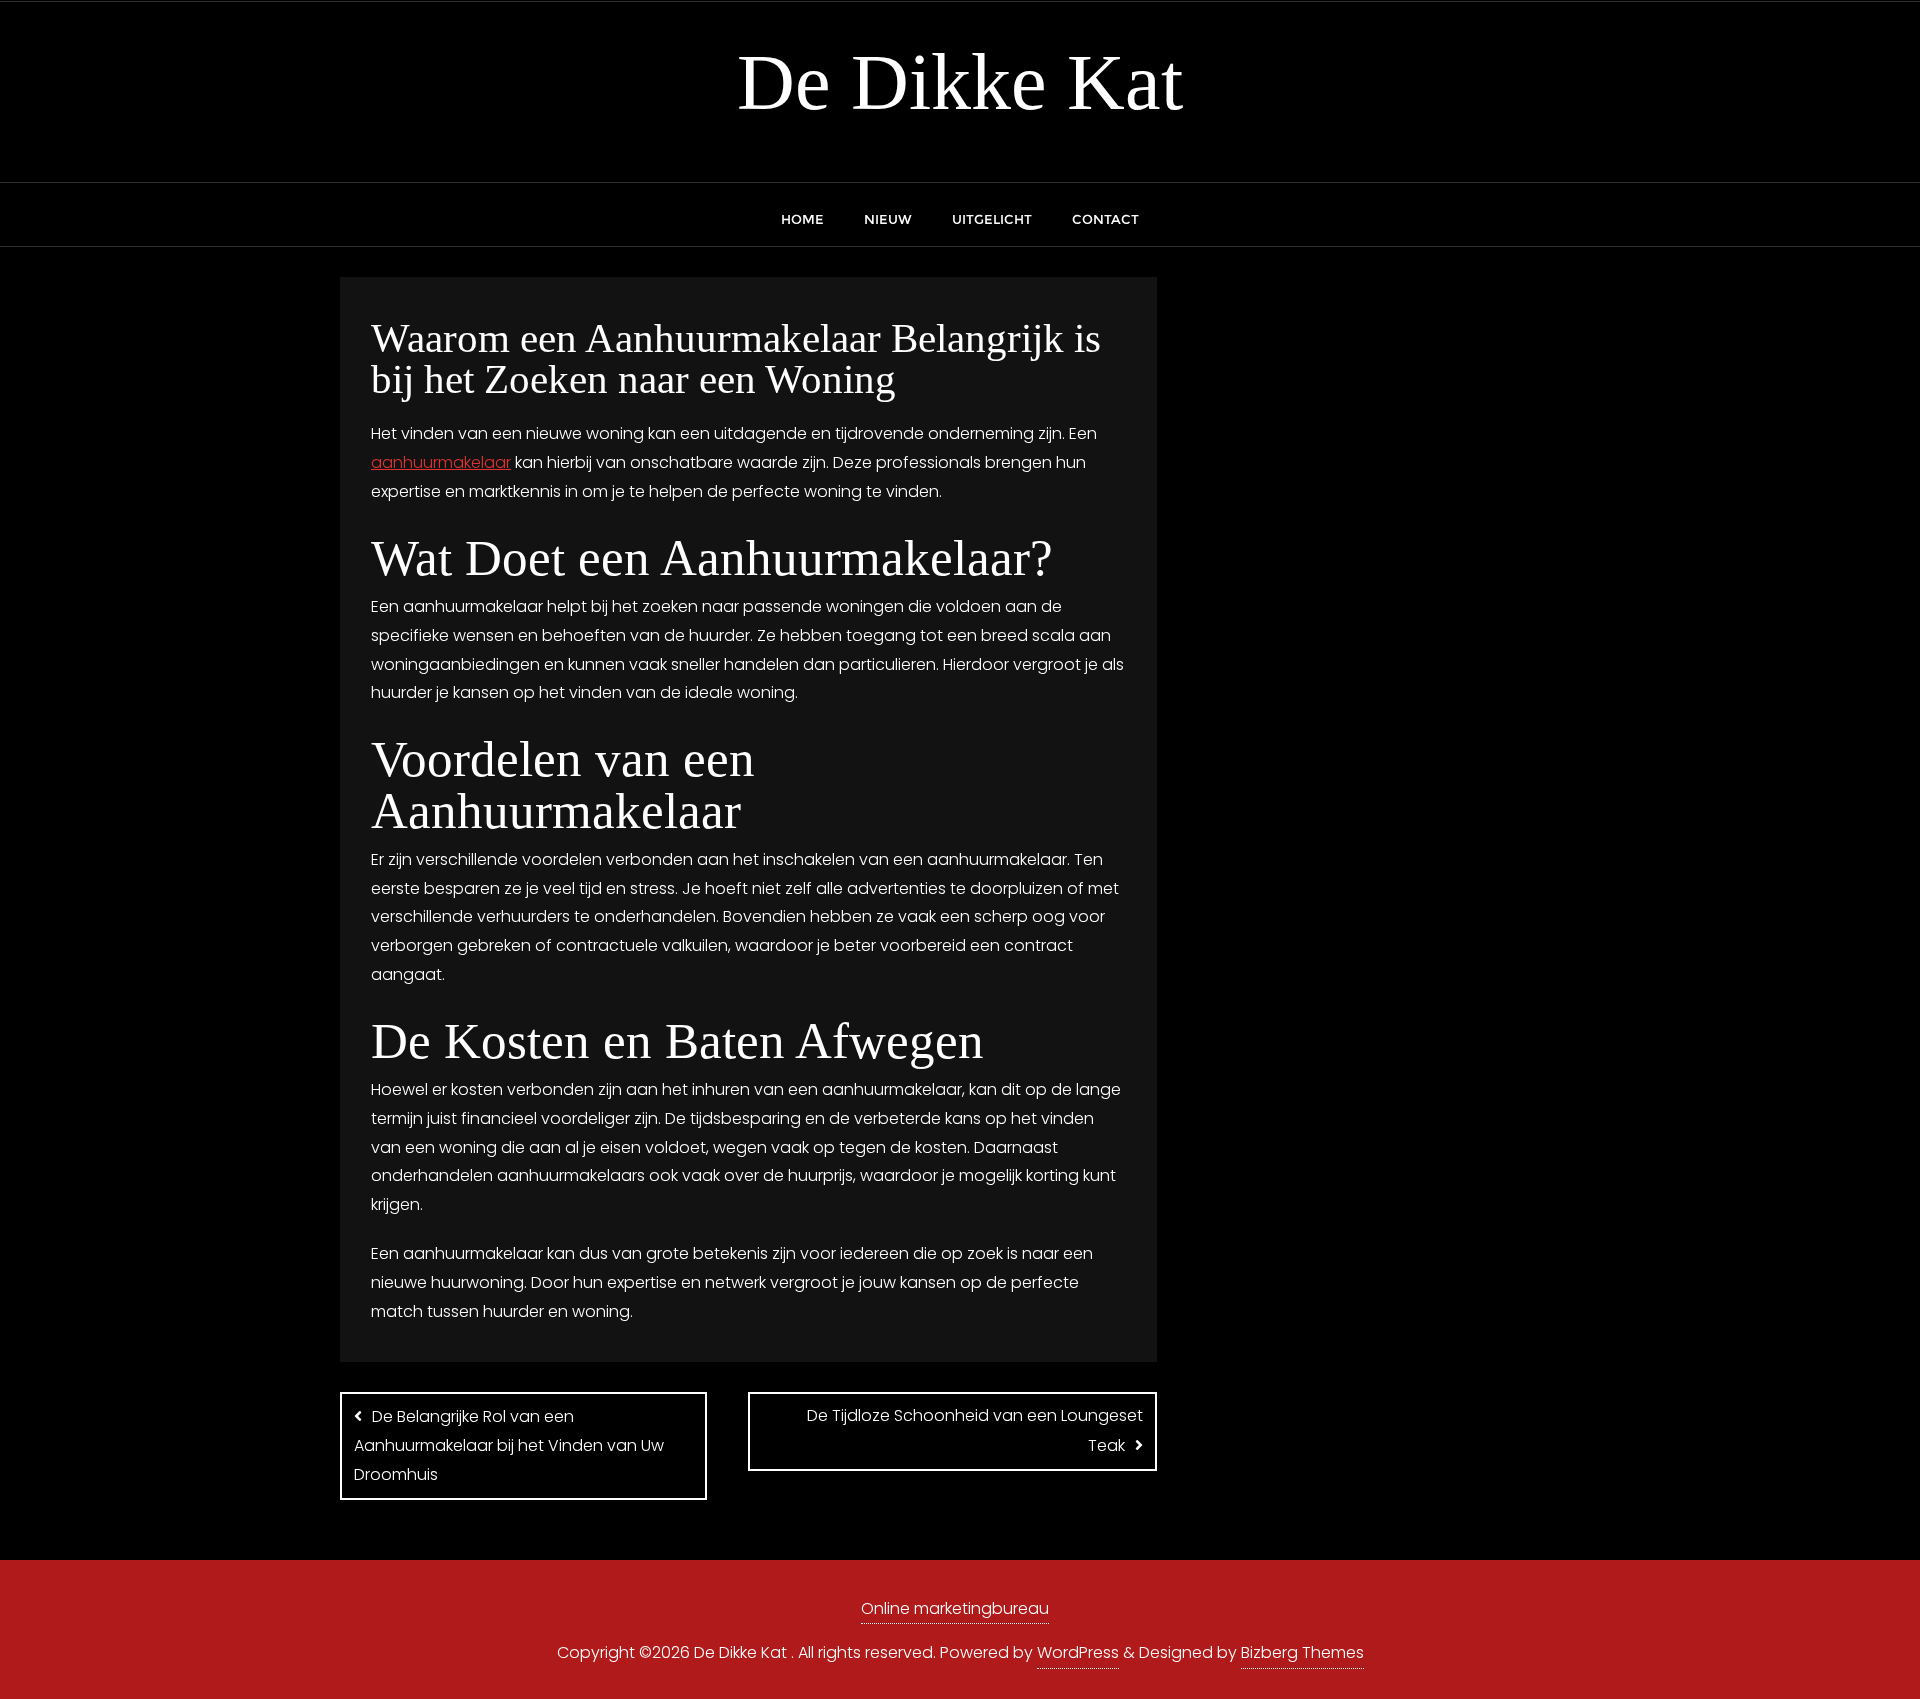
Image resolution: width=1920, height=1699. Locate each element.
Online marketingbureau (955, 1608)
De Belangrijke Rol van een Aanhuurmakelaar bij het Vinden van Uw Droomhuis (509, 1445)
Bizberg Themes (1302, 1652)
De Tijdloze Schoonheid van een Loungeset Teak (975, 1430)
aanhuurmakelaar (441, 462)
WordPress (1078, 1652)
